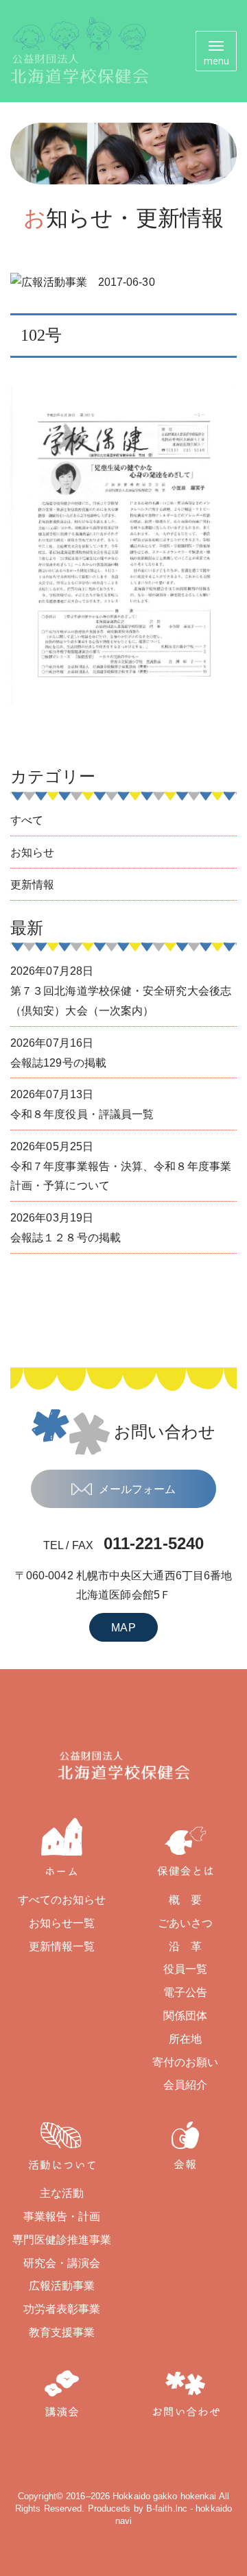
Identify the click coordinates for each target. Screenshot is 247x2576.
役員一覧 (185, 1969)
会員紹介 (185, 2085)
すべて (27, 820)
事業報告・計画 (62, 2216)
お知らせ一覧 (62, 1923)
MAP (123, 1628)
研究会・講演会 (62, 2263)
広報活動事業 (62, 2286)
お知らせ (32, 852)
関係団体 (185, 2016)
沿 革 (185, 1946)
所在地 (185, 2039)
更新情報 (32, 885)
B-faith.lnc (167, 2508)
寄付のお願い (186, 2062)
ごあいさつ (186, 1923)
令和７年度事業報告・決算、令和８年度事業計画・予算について (121, 1166)
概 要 (185, 1900)
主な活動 (62, 2193)
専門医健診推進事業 (62, 2240)
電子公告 (185, 1992)
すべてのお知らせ (62, 1900)
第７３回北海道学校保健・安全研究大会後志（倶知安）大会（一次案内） (121, 991)
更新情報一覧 (62, 1946)
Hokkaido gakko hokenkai (164, 2496)
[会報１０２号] (123, 544)
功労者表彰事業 (62, 2309)
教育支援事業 (62, 2332)
